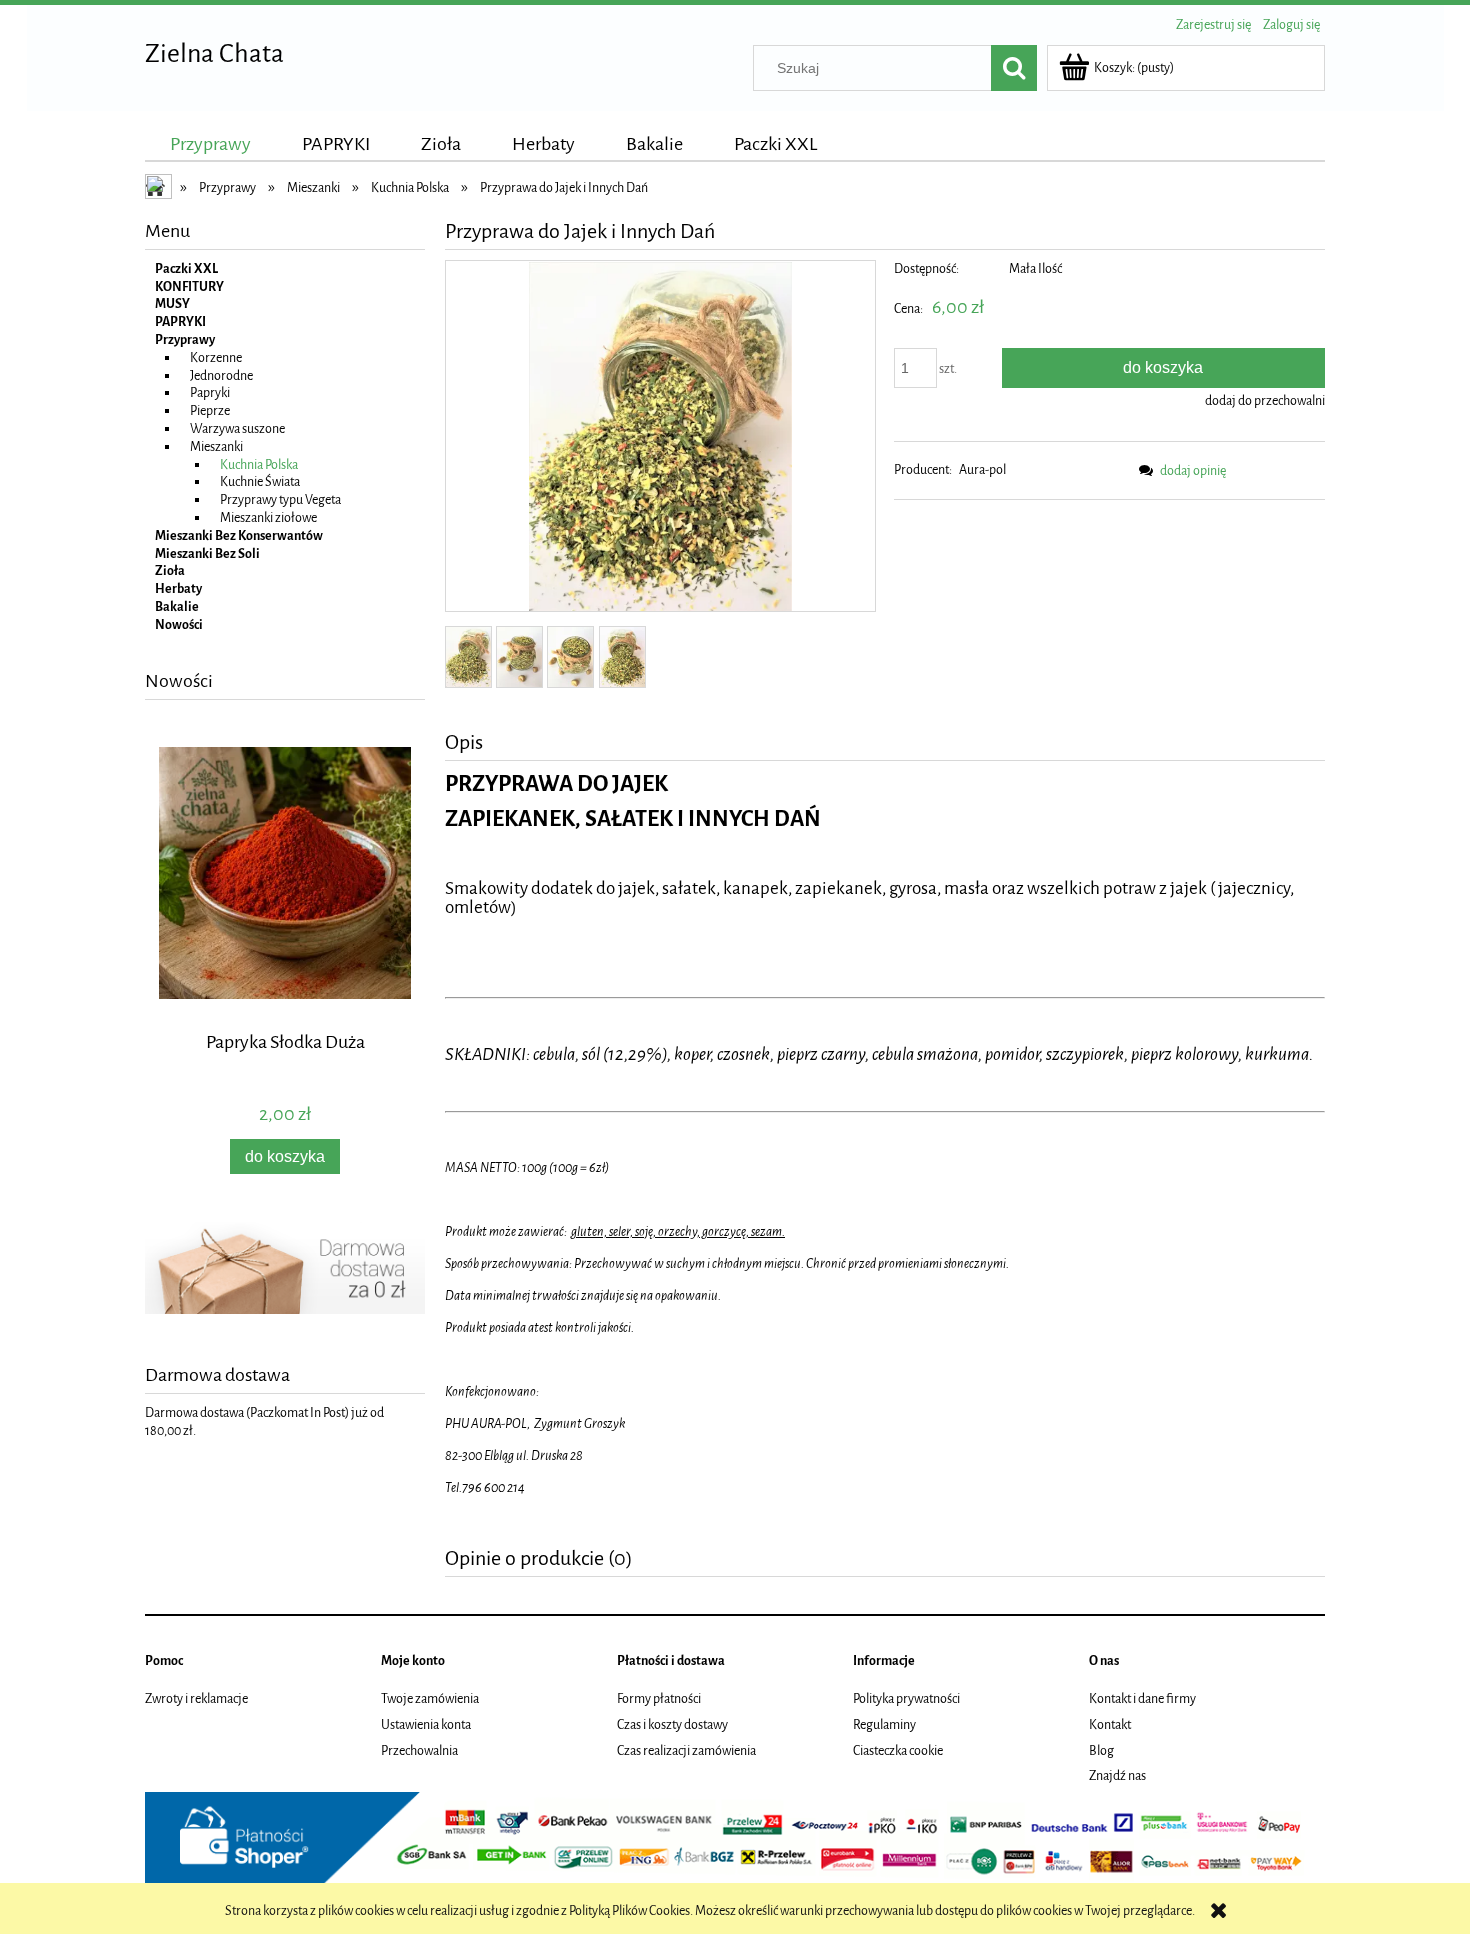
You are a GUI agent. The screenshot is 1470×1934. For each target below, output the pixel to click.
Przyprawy (185, 339)
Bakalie (177, 606)
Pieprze (210, 410)
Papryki (210, 392)
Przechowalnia (419, 1750)
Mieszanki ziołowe (268, 517)
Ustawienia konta (426, 1724)
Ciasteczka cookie (898, 1750)
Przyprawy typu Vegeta (280, 499)
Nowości (179, 624)
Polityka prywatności (906, 1698)
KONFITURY (189, 286)
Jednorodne (221, 375)
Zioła (170, 570)
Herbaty (178, 588)
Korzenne (216, 357)
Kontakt (1110, 1724)
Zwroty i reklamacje (196, 1698)
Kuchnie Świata (260, 481)
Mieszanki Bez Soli (207, 553)
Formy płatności (659, 1698)
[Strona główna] (160, 189)
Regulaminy (884, 1724)
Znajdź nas (1117, 1775)
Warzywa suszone (237, 428)
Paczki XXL (186, 268)
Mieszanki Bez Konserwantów (239, 535)
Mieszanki (216, 446)
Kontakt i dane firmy (1142, 1698)
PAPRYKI (180, 321)
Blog (1101, 1750)
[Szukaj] (1014, 68)
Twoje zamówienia (430, 1698)
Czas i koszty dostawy (672, 1724)
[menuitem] (211, 144)
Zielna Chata (214, 53)
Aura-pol (982, 469)
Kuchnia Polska (259, 464)
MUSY (172, 303)
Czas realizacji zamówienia (686, 1750)
